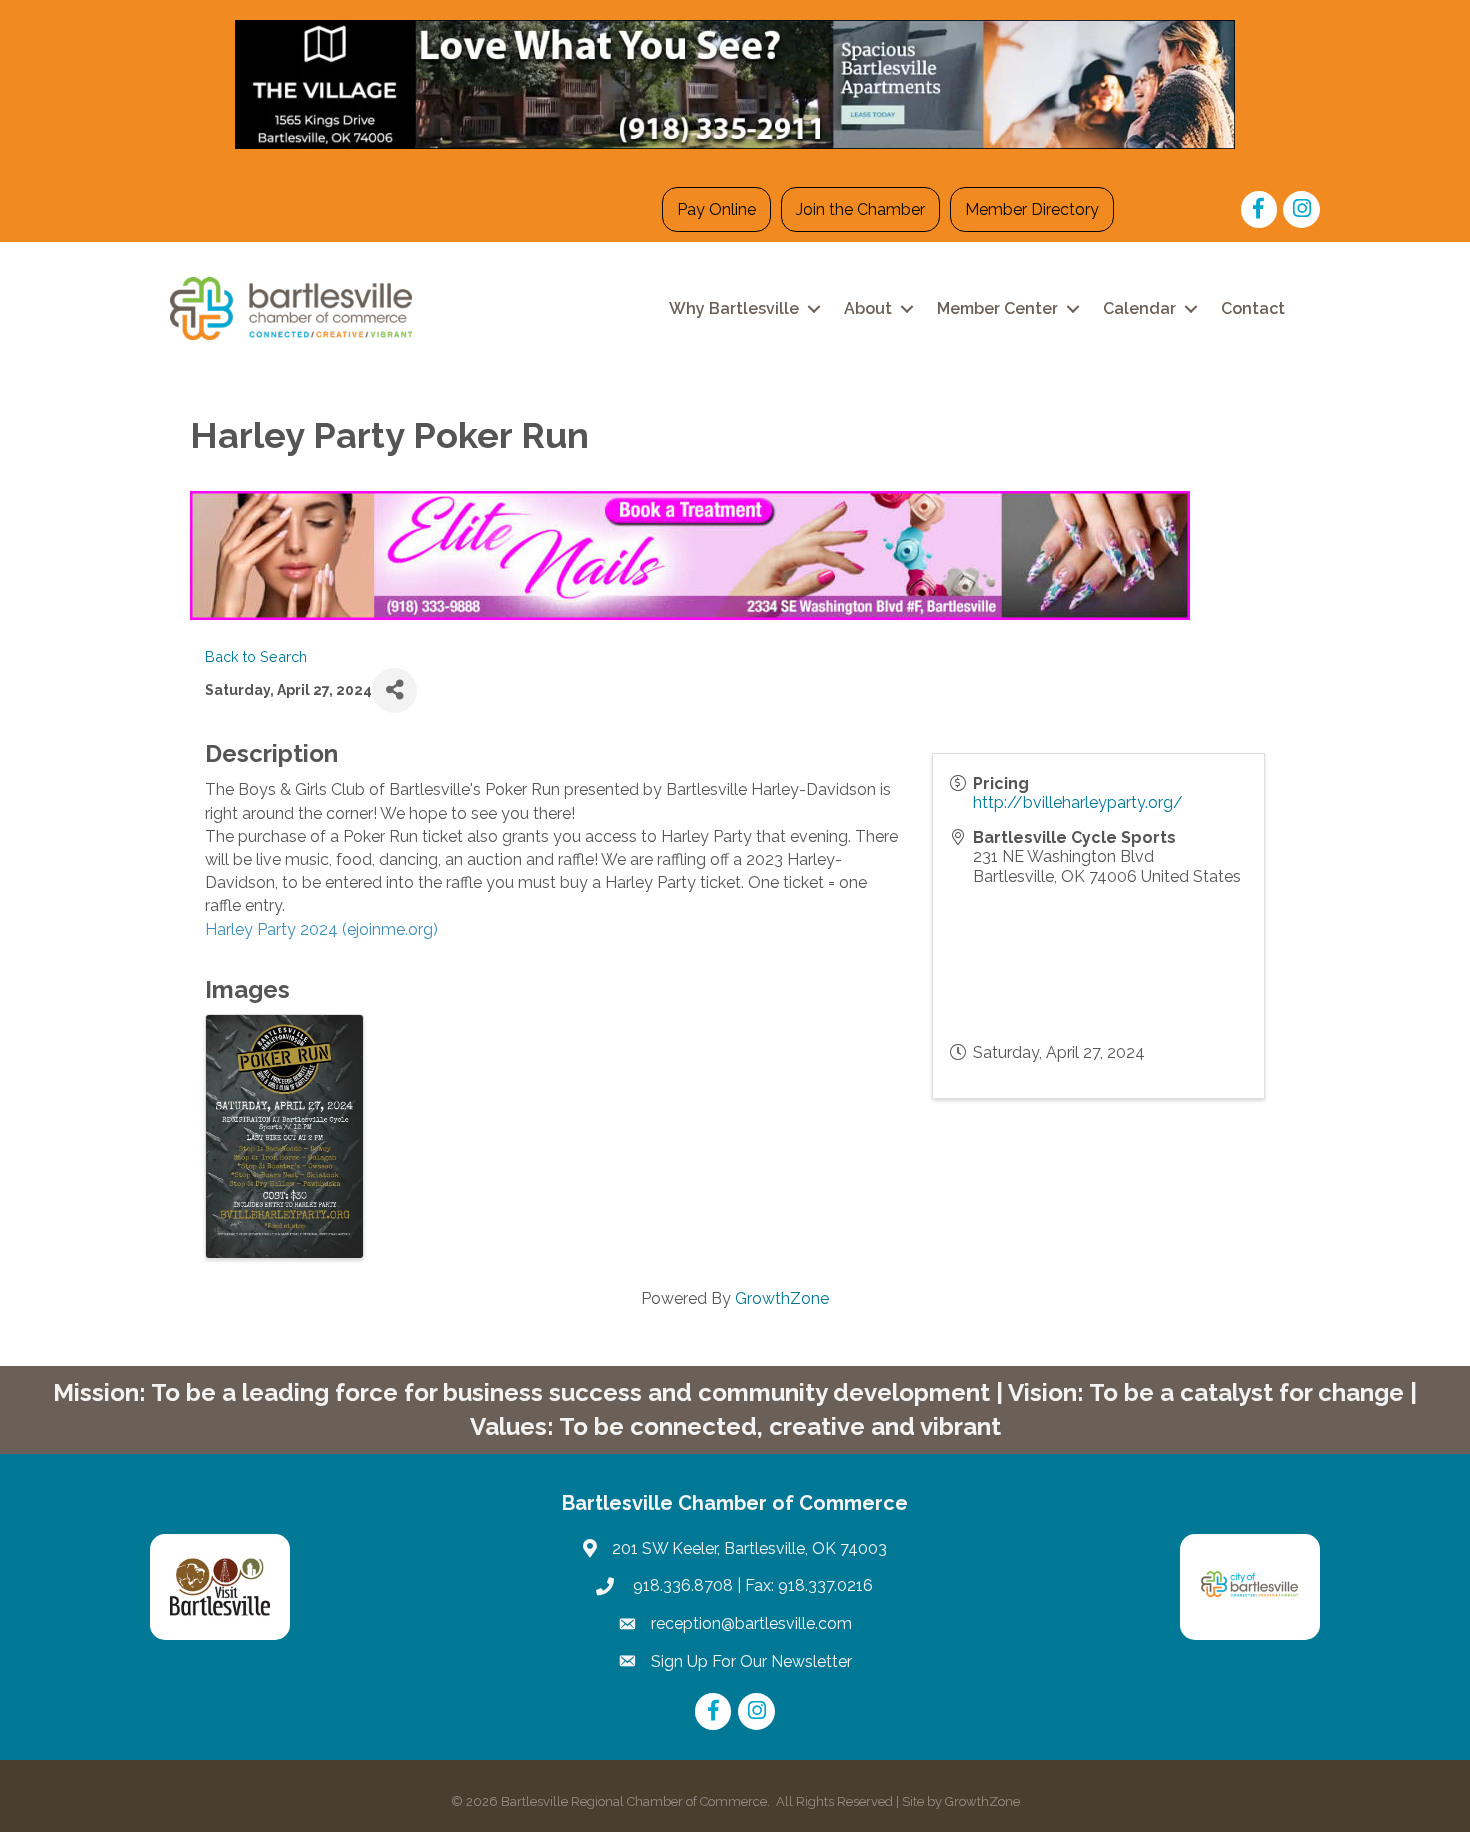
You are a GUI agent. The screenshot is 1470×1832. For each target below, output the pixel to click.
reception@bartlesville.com (751, 1623)
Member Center (997, 308)
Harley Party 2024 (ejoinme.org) (321, 929)
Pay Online (716, 209)
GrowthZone (782, 1298)
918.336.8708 (681, 1585)
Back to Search (256, 656)
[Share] (394, 690)
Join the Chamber (860, 209)
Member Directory (1032, 209)
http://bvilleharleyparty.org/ (1078, 802)
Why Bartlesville (734, 308)
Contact (1253, 308)
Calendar (1139, 308)
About (868, 308)
